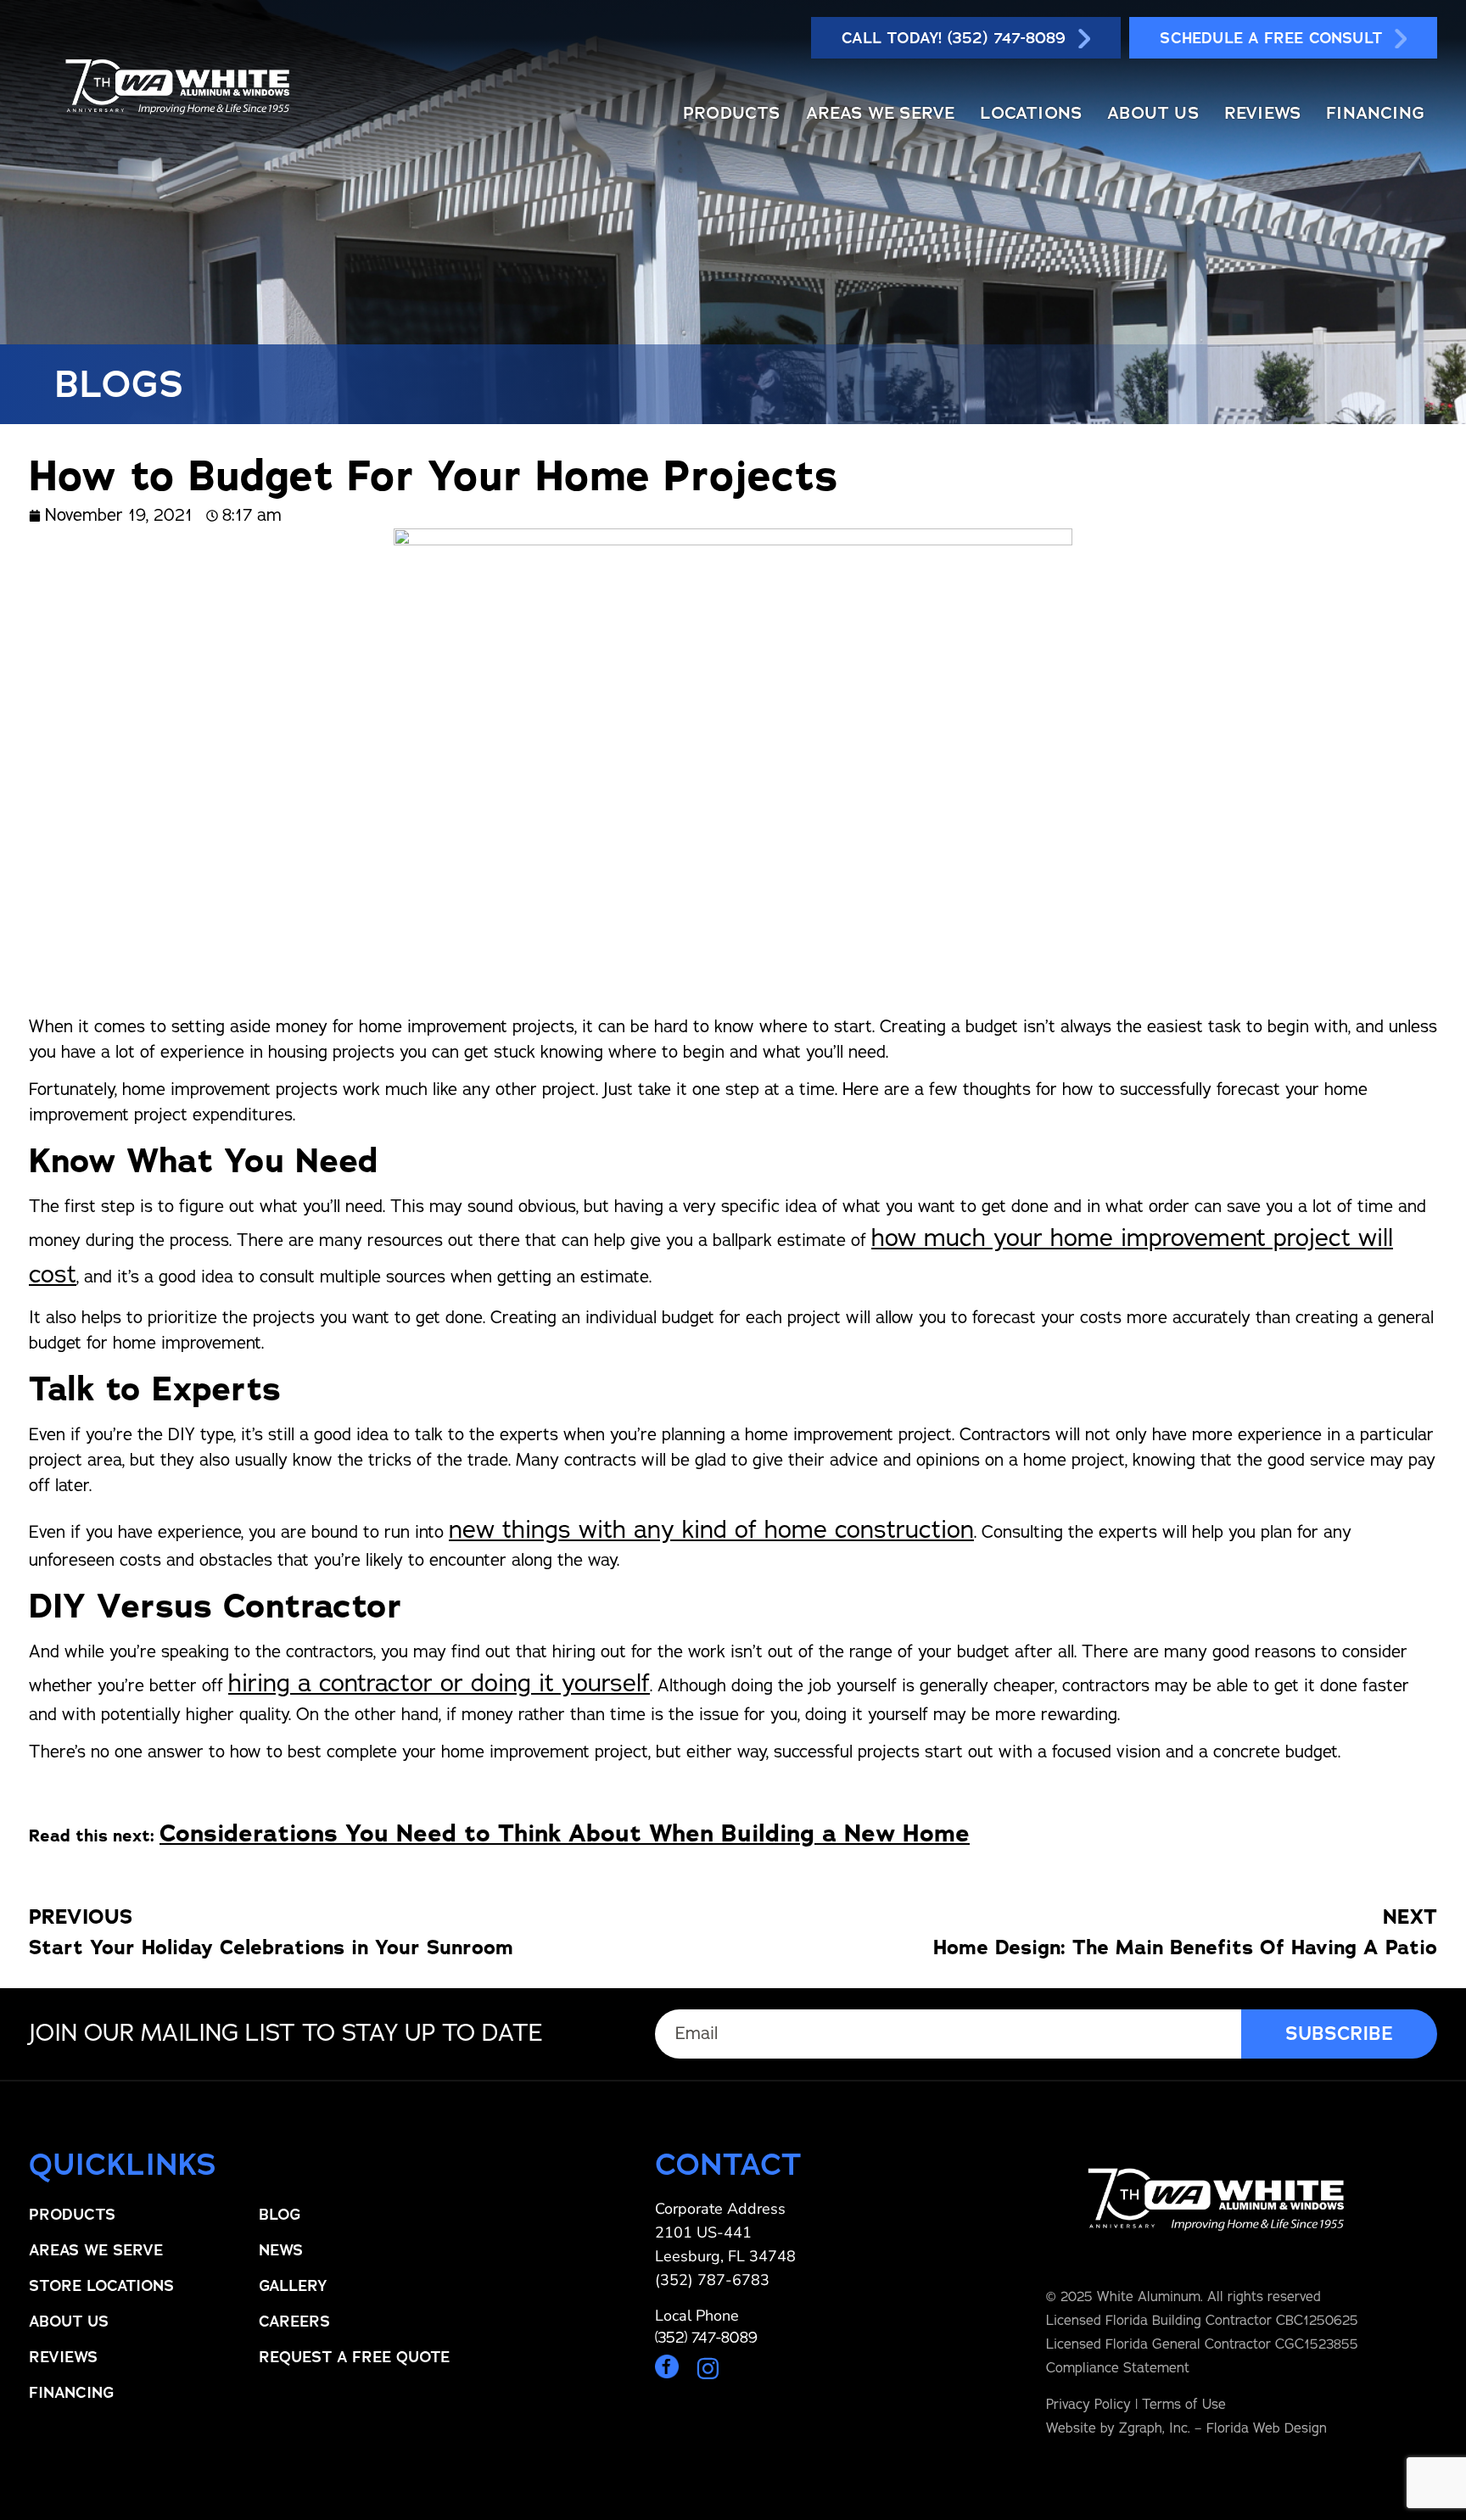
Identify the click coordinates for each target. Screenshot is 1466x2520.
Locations (1031, 113)
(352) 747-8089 (706, 2338)
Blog (280, 2215)
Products (732, 113)
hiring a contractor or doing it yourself (439, 1683)
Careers (294, 2322)
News (281, 2250)
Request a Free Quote (354, 2357)
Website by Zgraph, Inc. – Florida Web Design (1186, 2428)
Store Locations (101, 2286)
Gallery (293, 2286)
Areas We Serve (881, 113)
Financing (1375, 113)
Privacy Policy (1088, 2405)
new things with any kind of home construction (711, 1530)
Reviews (1262, 113)
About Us (1153, 113)
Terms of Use (1184, 2405)
